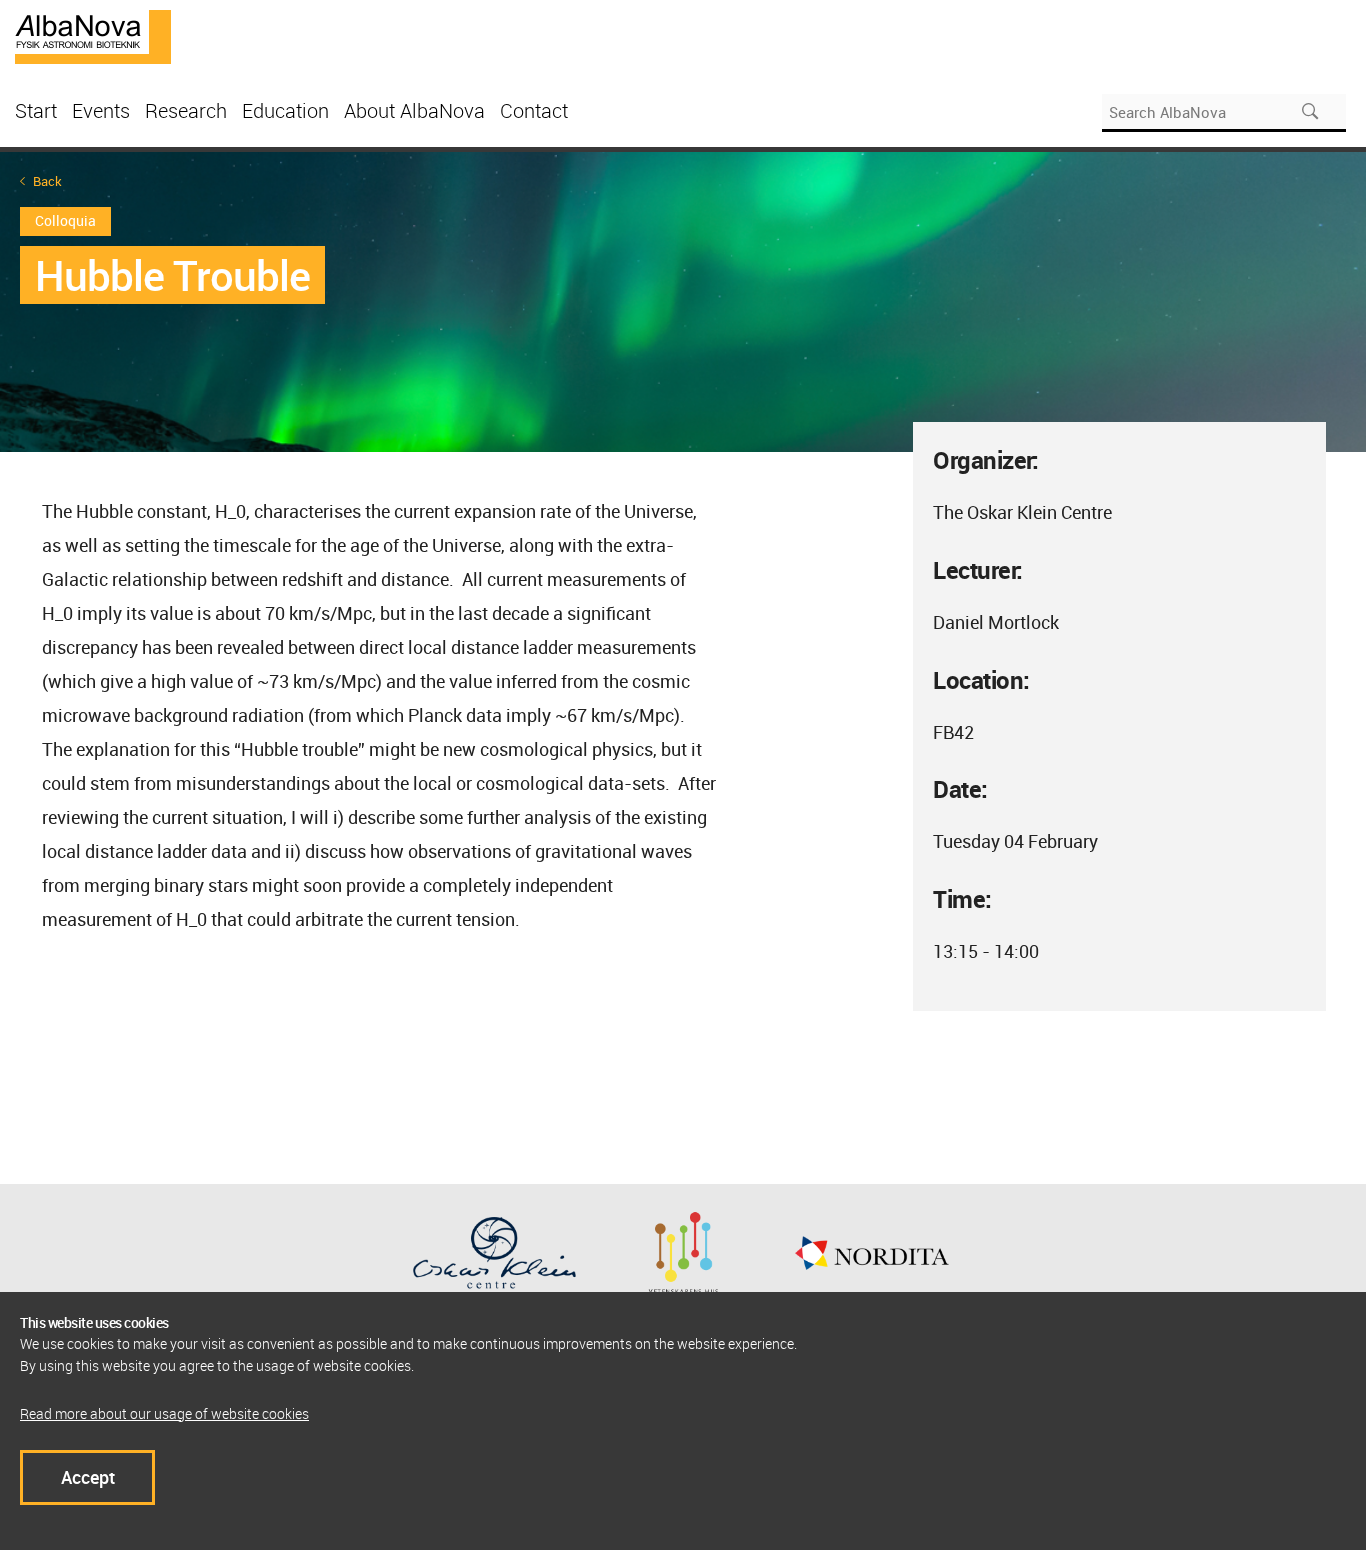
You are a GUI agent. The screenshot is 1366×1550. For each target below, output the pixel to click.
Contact (534, 110)
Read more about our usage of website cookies (164, 1413)
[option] (683, 302)
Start (36, 110)
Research (186, 110)
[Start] (93, 35)
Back (47, 181)
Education (285, 110)
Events (101, 110)
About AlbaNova (414, 110)
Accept (88, 1477)
